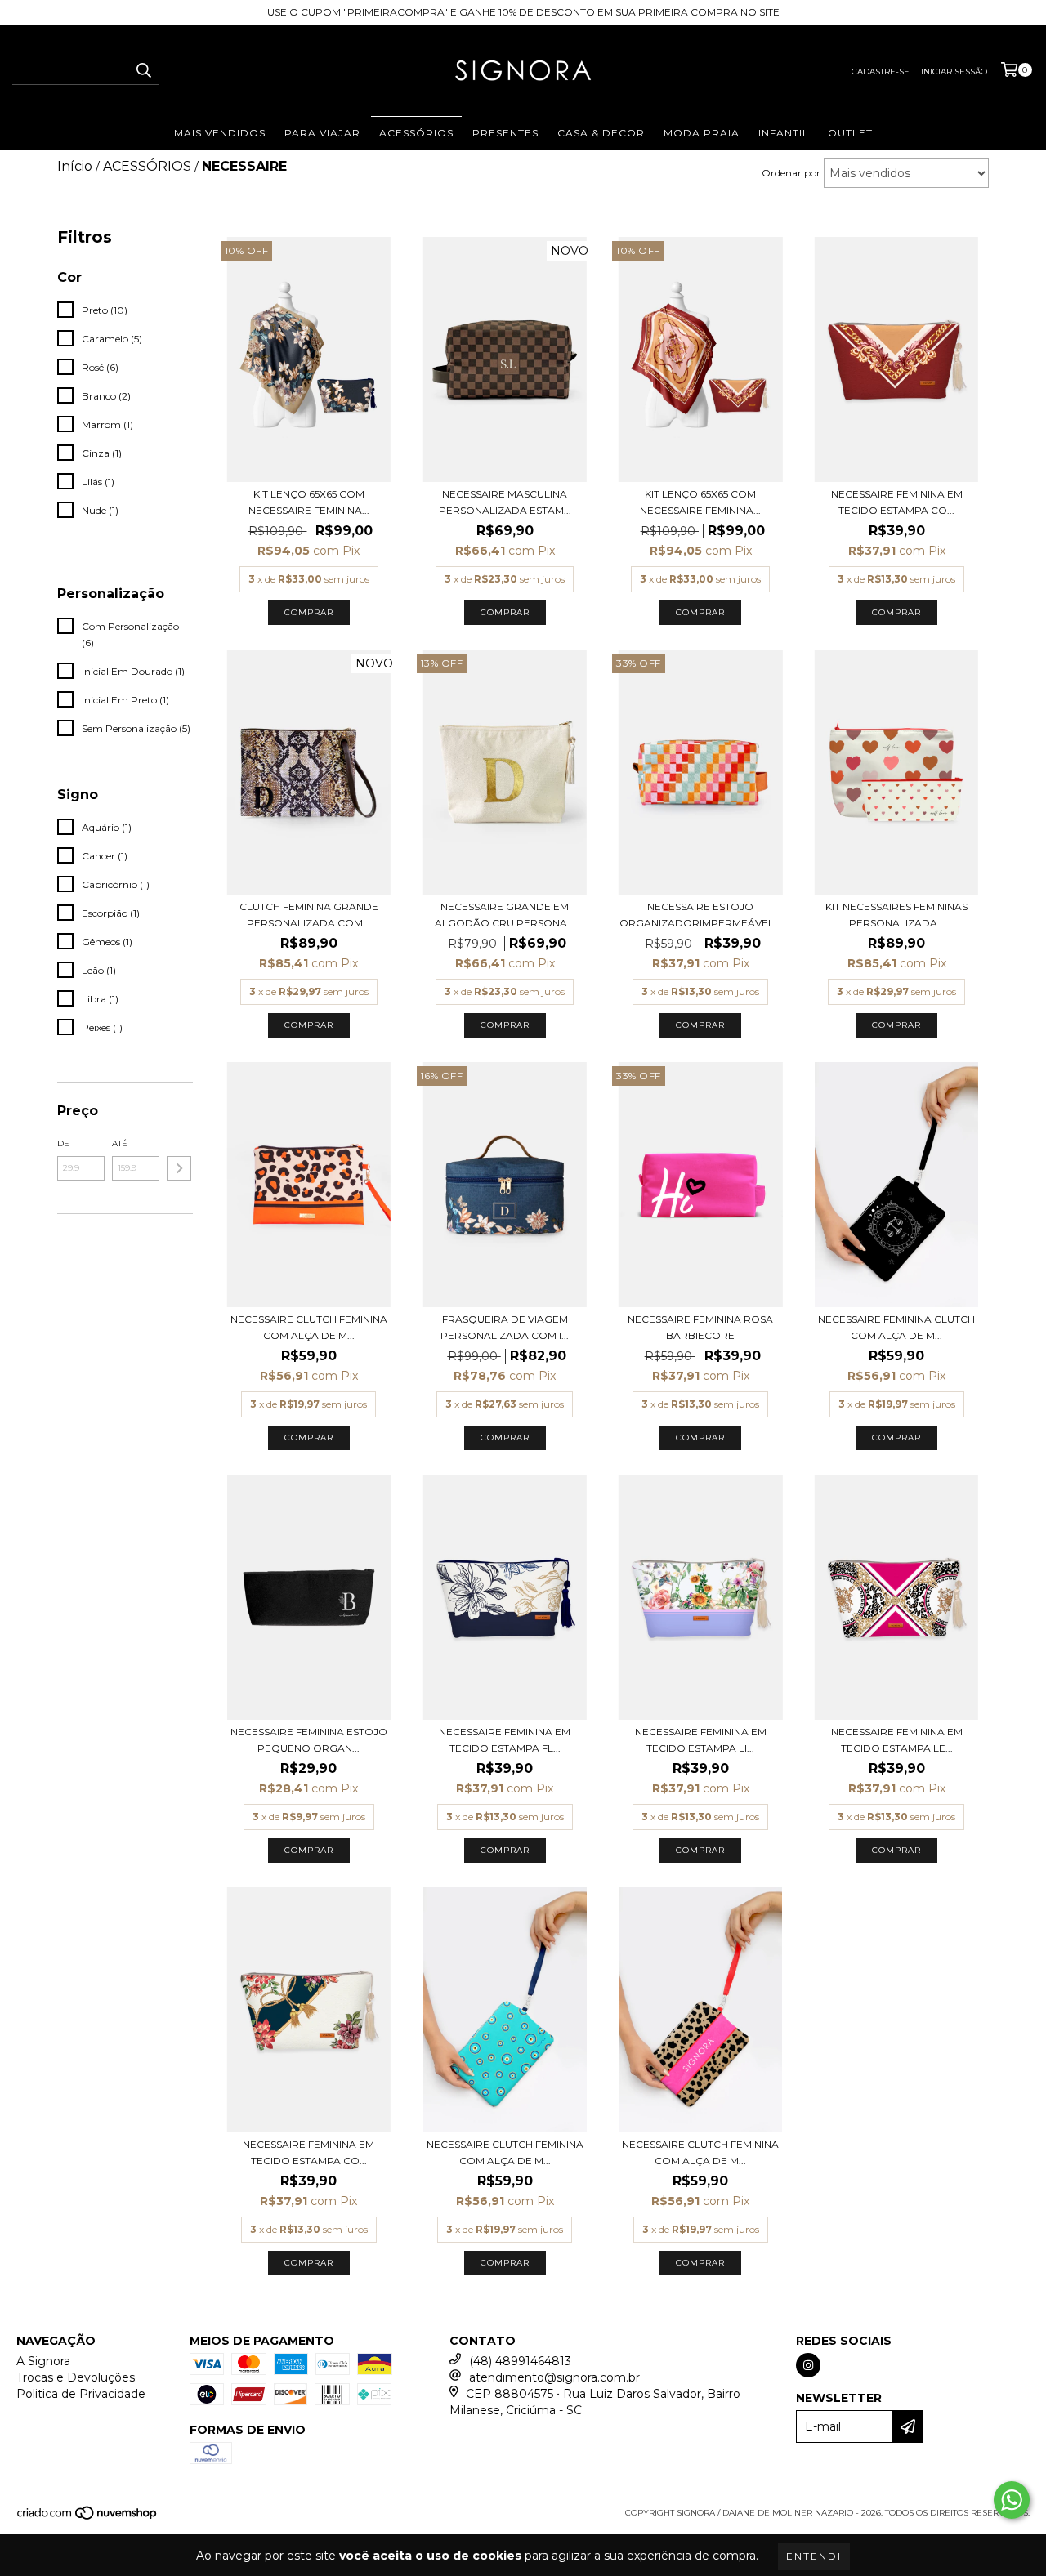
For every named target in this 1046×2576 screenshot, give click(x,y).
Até (120, 1143)
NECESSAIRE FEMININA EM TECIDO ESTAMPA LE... (897, 1740)
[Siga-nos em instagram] (808, 2365)
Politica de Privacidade (81, 2394)
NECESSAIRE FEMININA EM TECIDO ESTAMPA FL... (505, 1740)
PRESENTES (505, 133)
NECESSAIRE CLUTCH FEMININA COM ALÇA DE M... (309, 1327)
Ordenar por (791, 173)
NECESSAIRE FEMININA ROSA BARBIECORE (700, 1327)
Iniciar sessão (954, 71)
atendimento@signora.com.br (554, 2377)
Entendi (814, 2556)
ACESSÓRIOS (416, 133)
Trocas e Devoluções (76, 2377)
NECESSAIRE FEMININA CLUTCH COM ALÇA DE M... (896, 1327)
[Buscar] (143, 70)
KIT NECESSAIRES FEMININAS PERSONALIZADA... (896, 915)
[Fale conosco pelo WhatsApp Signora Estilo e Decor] (1012, 2500)
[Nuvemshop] (88, 2518)
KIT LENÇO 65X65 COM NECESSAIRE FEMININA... (309, 502)
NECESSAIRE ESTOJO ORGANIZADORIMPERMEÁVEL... (700, 915)
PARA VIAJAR (322, 133)
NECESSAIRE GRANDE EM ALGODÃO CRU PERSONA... (505, 915)
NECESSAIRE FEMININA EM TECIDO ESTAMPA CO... (897, 502)
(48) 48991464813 (520, 2361)
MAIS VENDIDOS (220, 133)
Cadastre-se (881, 71)
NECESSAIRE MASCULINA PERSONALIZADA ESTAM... (505, 502)
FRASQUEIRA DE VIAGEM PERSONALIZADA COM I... (505, 1327)
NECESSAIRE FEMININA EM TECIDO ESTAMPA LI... (701, 1740)
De (63, 1143)
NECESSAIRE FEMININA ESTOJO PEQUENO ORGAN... (309, 1740)
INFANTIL (784, 133)
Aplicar (179, 1168)
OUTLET (850, 133)
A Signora (43, 2361)
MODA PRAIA (702, 133)
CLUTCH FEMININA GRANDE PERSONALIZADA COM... (309, 915)
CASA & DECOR (601, 133)
